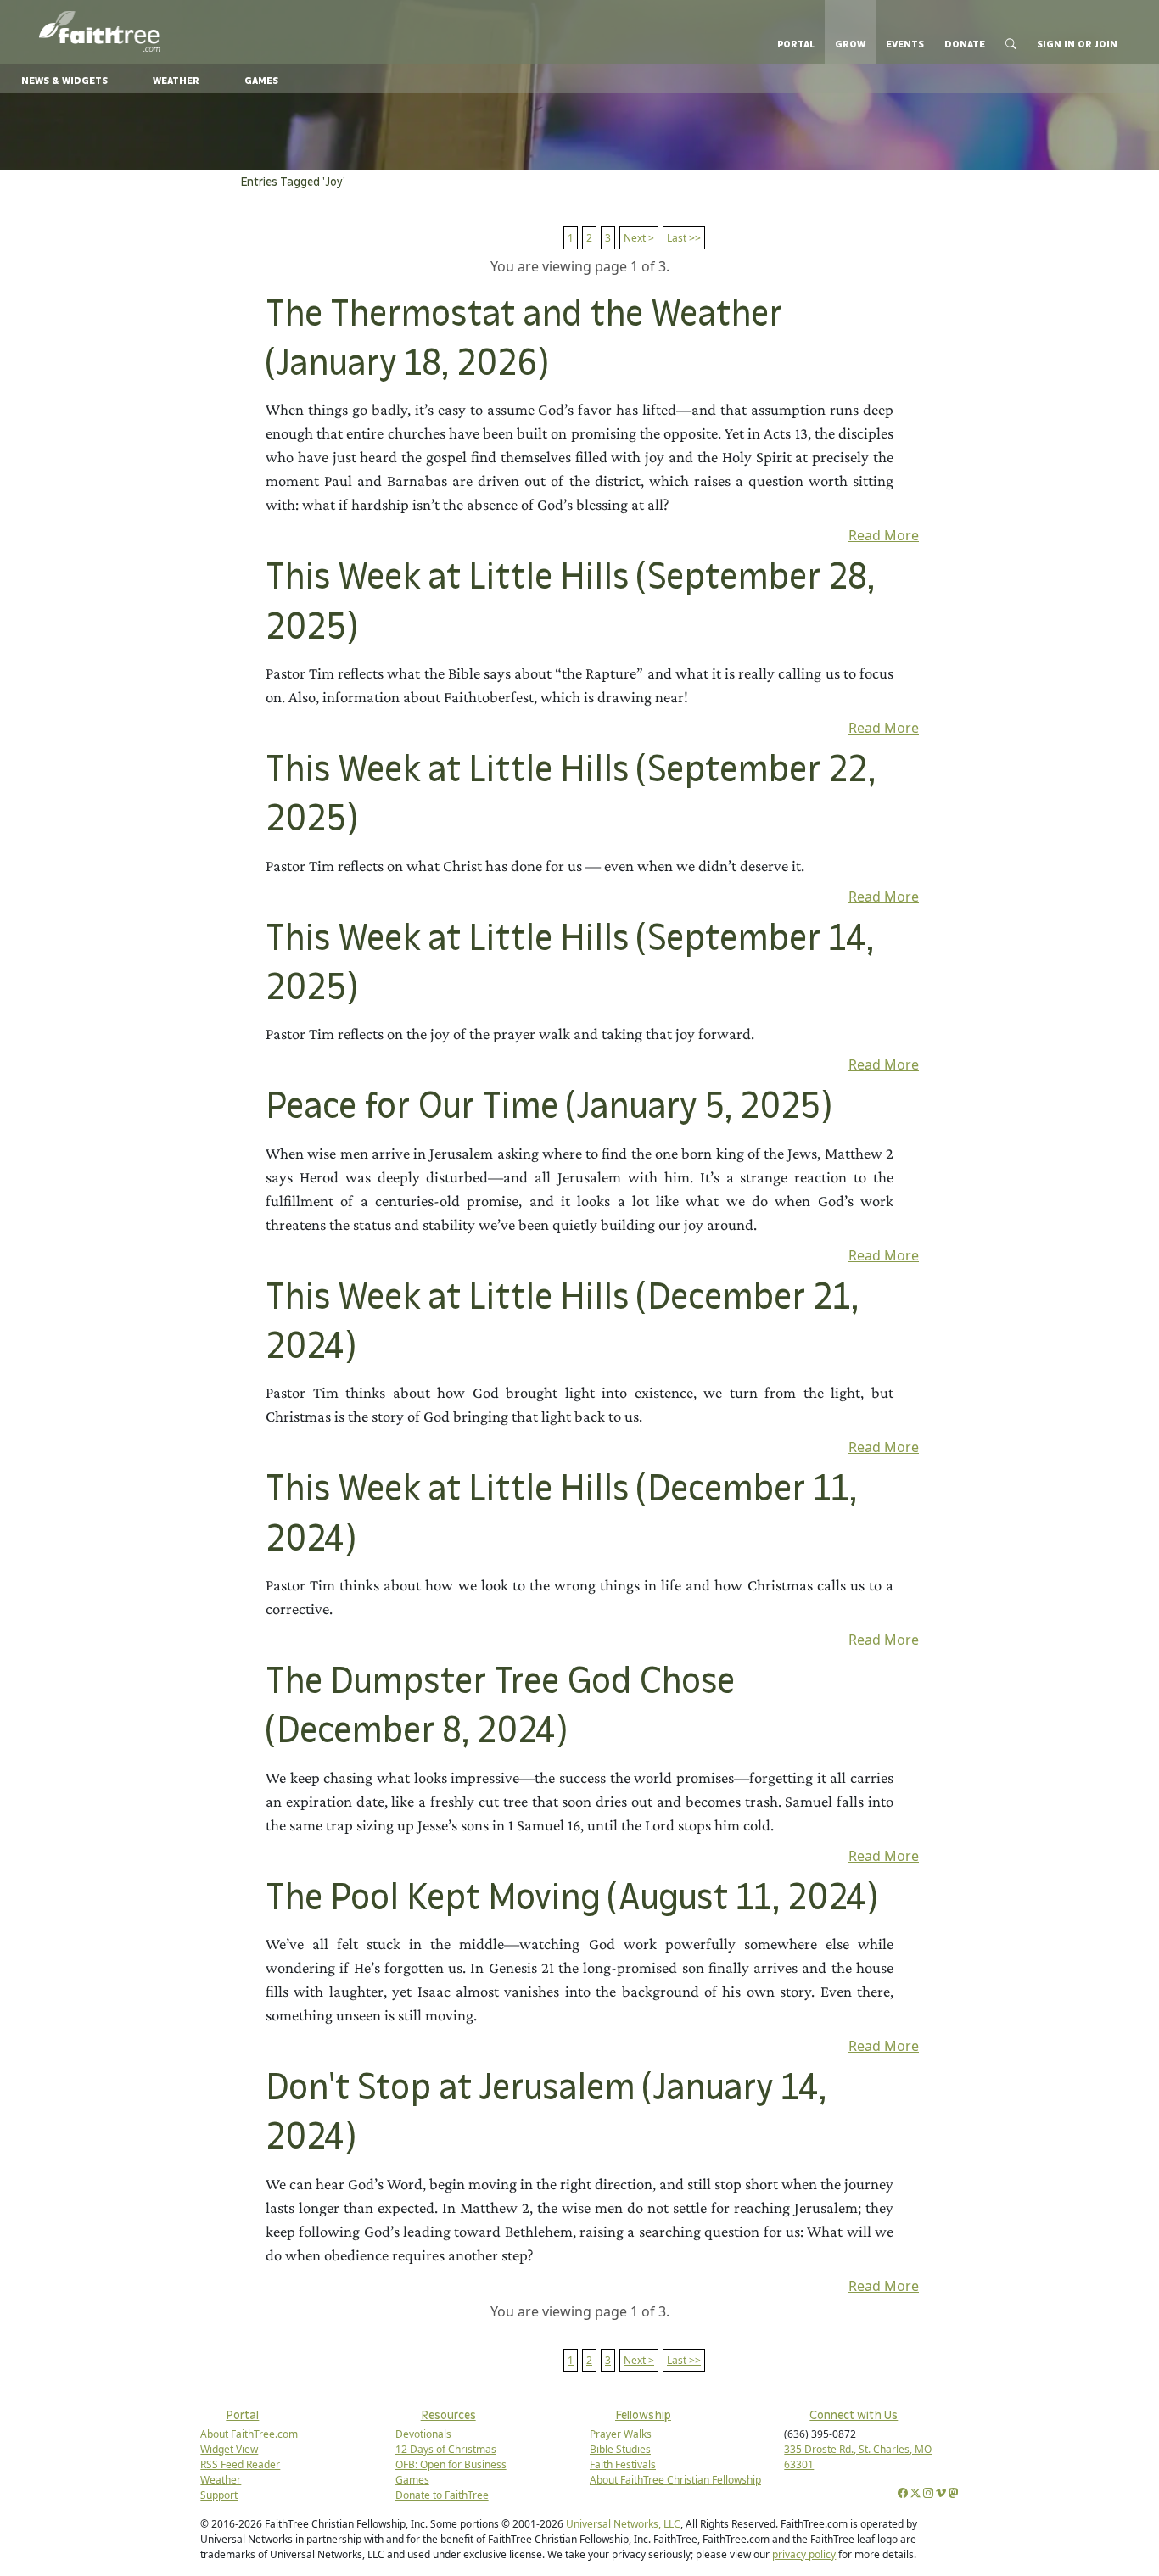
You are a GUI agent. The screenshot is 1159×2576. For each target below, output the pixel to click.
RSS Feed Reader (240, 2464)
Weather (176, 81)
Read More (884, 535)
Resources (448, 2415)
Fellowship (643, 2415)
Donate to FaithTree (442, 2495)
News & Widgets (64, 81)
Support (219, 2495)
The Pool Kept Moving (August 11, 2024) (571, 1899)
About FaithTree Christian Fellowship (675, 2480)
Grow (850, 44)
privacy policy (804, 2554)
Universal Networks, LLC (623, 2524)
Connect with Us (854, 2415)
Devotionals (423, 2434)
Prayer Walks (621, 2434)
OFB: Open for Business (451, 2464)
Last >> (684, 238)
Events (905, 44)
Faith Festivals (623, 2464)
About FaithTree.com (249, 2434)
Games (261, 81)
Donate (965, 44)
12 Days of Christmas (446, 2449)
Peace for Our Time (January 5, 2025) (548, 1107)
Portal (796, 44)
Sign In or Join (1077, 44)
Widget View (229, 2449)
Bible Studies (620, 2449)
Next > (639, 238)
